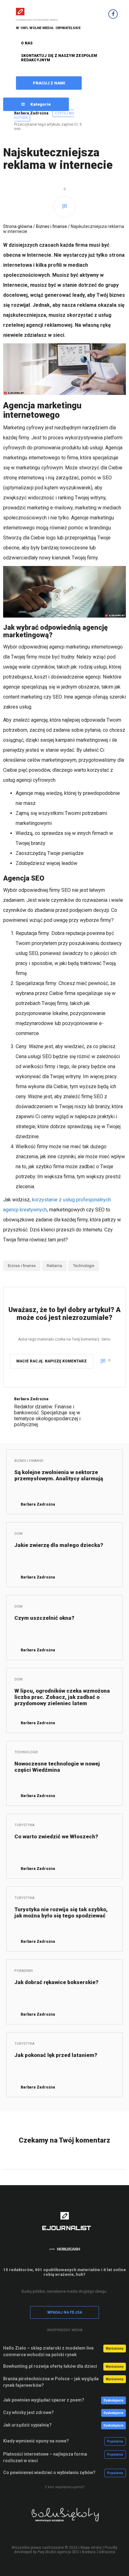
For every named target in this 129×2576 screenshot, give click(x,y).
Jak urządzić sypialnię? (27, 2425)
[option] (64, 2519)
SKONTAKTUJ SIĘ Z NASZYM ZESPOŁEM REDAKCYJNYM (59, 58)
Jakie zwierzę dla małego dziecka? (59, 1545)
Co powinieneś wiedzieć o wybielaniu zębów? (49, 2472)
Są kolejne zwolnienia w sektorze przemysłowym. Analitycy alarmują (59, 1475)
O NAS (27, 43)
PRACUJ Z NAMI (49, 83)
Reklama (54, 1266)
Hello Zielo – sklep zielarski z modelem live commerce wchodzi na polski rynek (48, 2351)
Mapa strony (91, 2548)
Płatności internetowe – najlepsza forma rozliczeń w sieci (45, 2457)
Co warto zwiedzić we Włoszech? (56, 1836)
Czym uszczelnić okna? (44, 1618)
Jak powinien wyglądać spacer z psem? (44, 2400)
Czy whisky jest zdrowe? (28, 2412)
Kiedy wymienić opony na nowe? (36, 2441)
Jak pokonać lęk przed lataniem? (56, 2055)
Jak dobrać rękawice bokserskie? (56, 1982)
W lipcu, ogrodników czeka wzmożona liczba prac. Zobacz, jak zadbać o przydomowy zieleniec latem (62, 1697)
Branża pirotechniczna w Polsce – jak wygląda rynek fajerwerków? (51, 2382)
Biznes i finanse (52, 226)
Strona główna (18, 226)
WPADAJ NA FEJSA (65, 2312)
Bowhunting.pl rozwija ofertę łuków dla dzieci (50, 2366)
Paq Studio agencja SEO (58, 2552)
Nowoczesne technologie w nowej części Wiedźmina (57, 1767)
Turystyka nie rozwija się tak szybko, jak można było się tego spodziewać (61, 1912)
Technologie (84, 1266)
